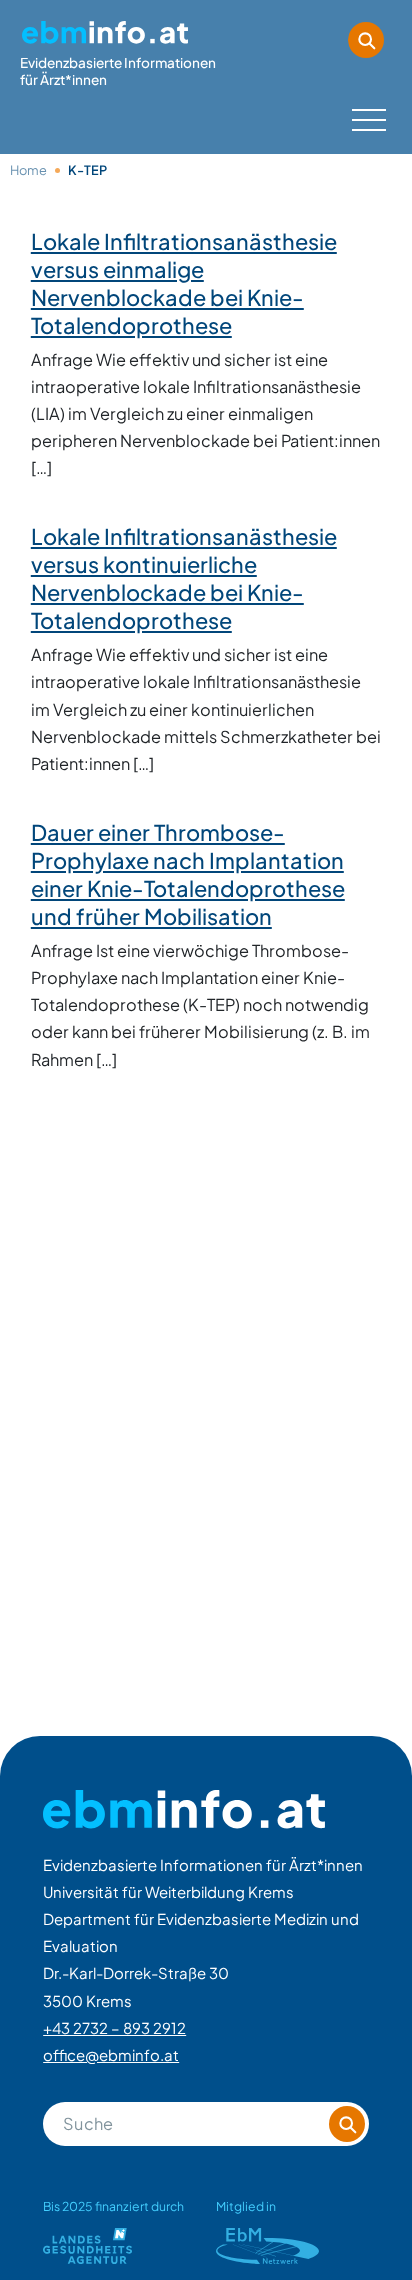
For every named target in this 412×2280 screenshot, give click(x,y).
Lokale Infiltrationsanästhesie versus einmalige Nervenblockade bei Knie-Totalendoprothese (184, 283)
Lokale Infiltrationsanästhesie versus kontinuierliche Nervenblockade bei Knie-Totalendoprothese (184, 578)
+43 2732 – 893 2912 (114, 2027)
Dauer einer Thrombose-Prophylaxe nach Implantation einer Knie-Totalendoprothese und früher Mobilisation (188, 874)
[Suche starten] (366, 40)
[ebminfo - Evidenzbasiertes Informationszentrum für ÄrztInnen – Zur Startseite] (184, 1809)
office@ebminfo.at (111, 2054)
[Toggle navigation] (367, 116)
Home (28, 170)
